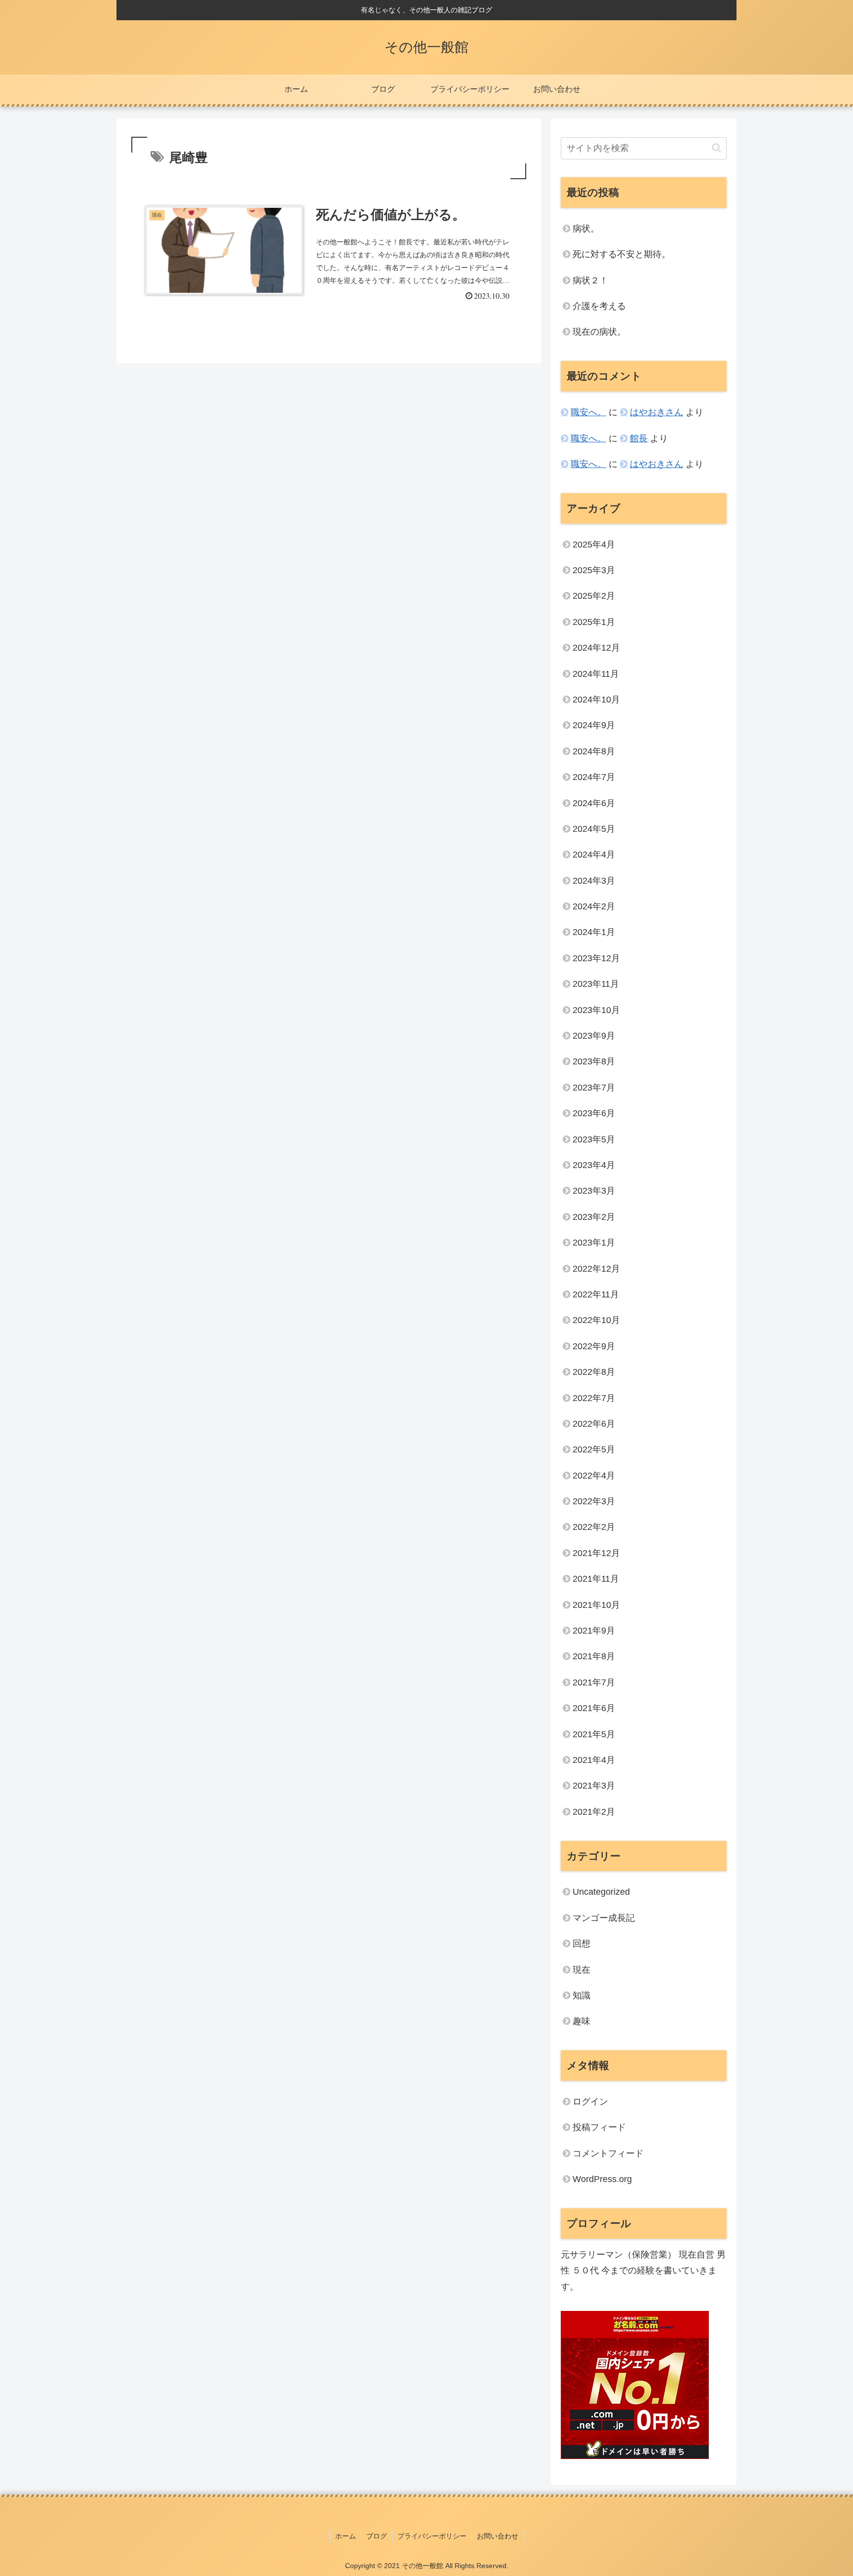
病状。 (586, 229)
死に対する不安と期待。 (621, 254)
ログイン (590, 2102)
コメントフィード (608, 2153)
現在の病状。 (599, 332)
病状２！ (590, 280)
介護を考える (599, 306)
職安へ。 (588, 412)
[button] (717, 148)
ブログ (377, 2536)
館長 (639, 438)
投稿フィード (599, 2127)
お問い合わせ (498, 2536)
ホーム (346, 2536)
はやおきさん (657, 412)
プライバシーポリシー (432, 2536)
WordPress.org (602, 2179)
